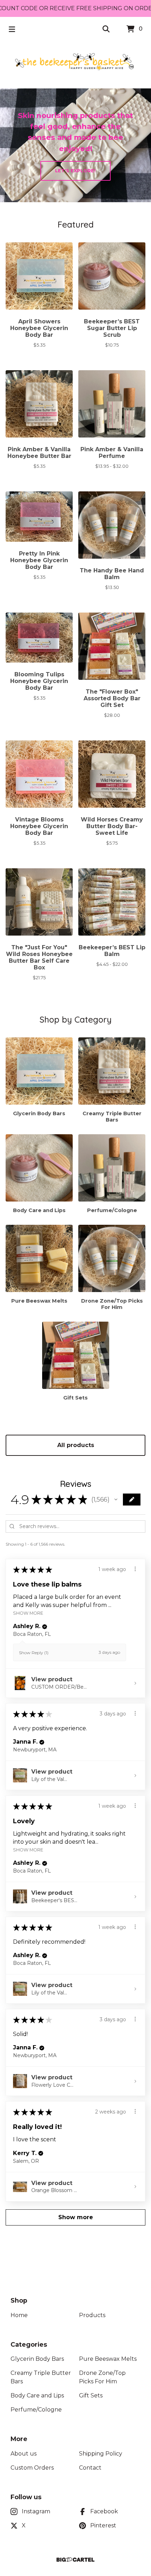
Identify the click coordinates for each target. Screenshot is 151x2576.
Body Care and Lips (37, 2395)
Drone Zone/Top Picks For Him (102, 2377)
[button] (116, 1500)
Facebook (104, 2511)
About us (24, 2454)
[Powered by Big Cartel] (75, 2560)
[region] (75, 8)
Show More (28, 1613)
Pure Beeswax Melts (108, 2359)
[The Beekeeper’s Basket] (75, 62)
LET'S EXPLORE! (75, 171)
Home (19, 2315)
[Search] (106, 29)
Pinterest (103, 2525)
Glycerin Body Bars (37, 2359)
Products (92, 2315)
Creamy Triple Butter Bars (41, 2377)
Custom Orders (32, 2468)
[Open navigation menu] (12, 29)
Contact (90, 2468)
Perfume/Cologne (36, 2410)
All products (76, 1445)
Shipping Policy (101, 2454)
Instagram (36, 2511)
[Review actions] (135, 1569)
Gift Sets (91, 2395)
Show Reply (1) (34, 1653)
